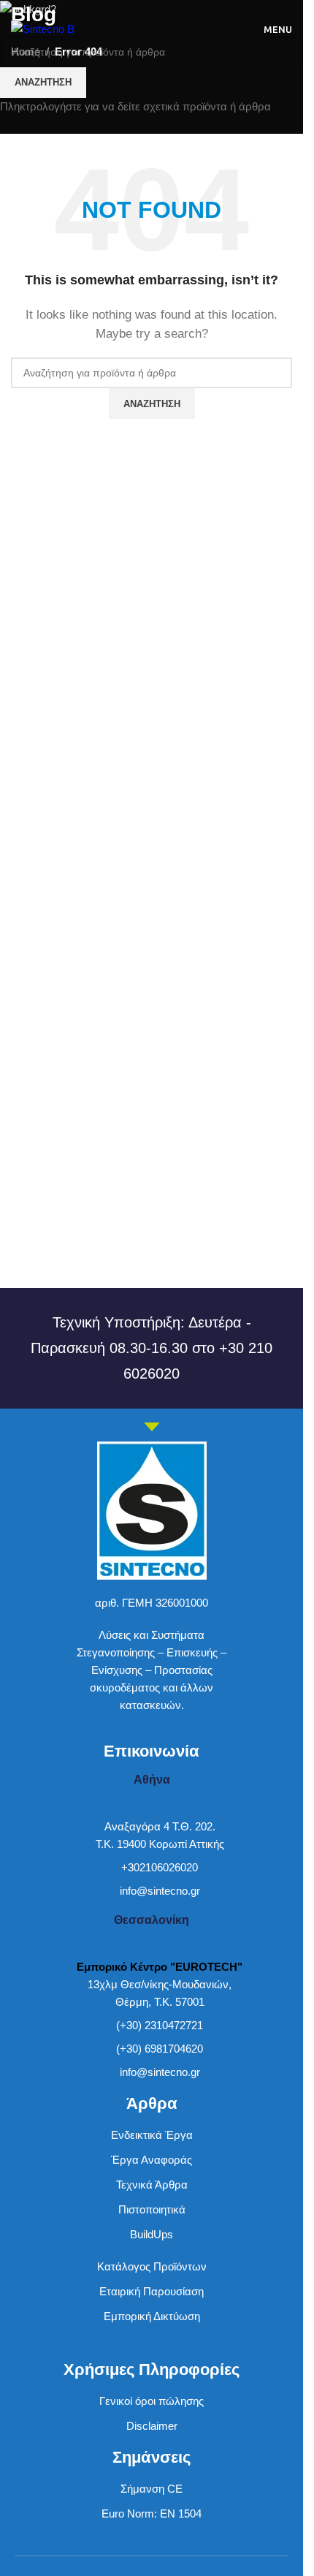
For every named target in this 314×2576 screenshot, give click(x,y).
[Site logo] (43, 28)
